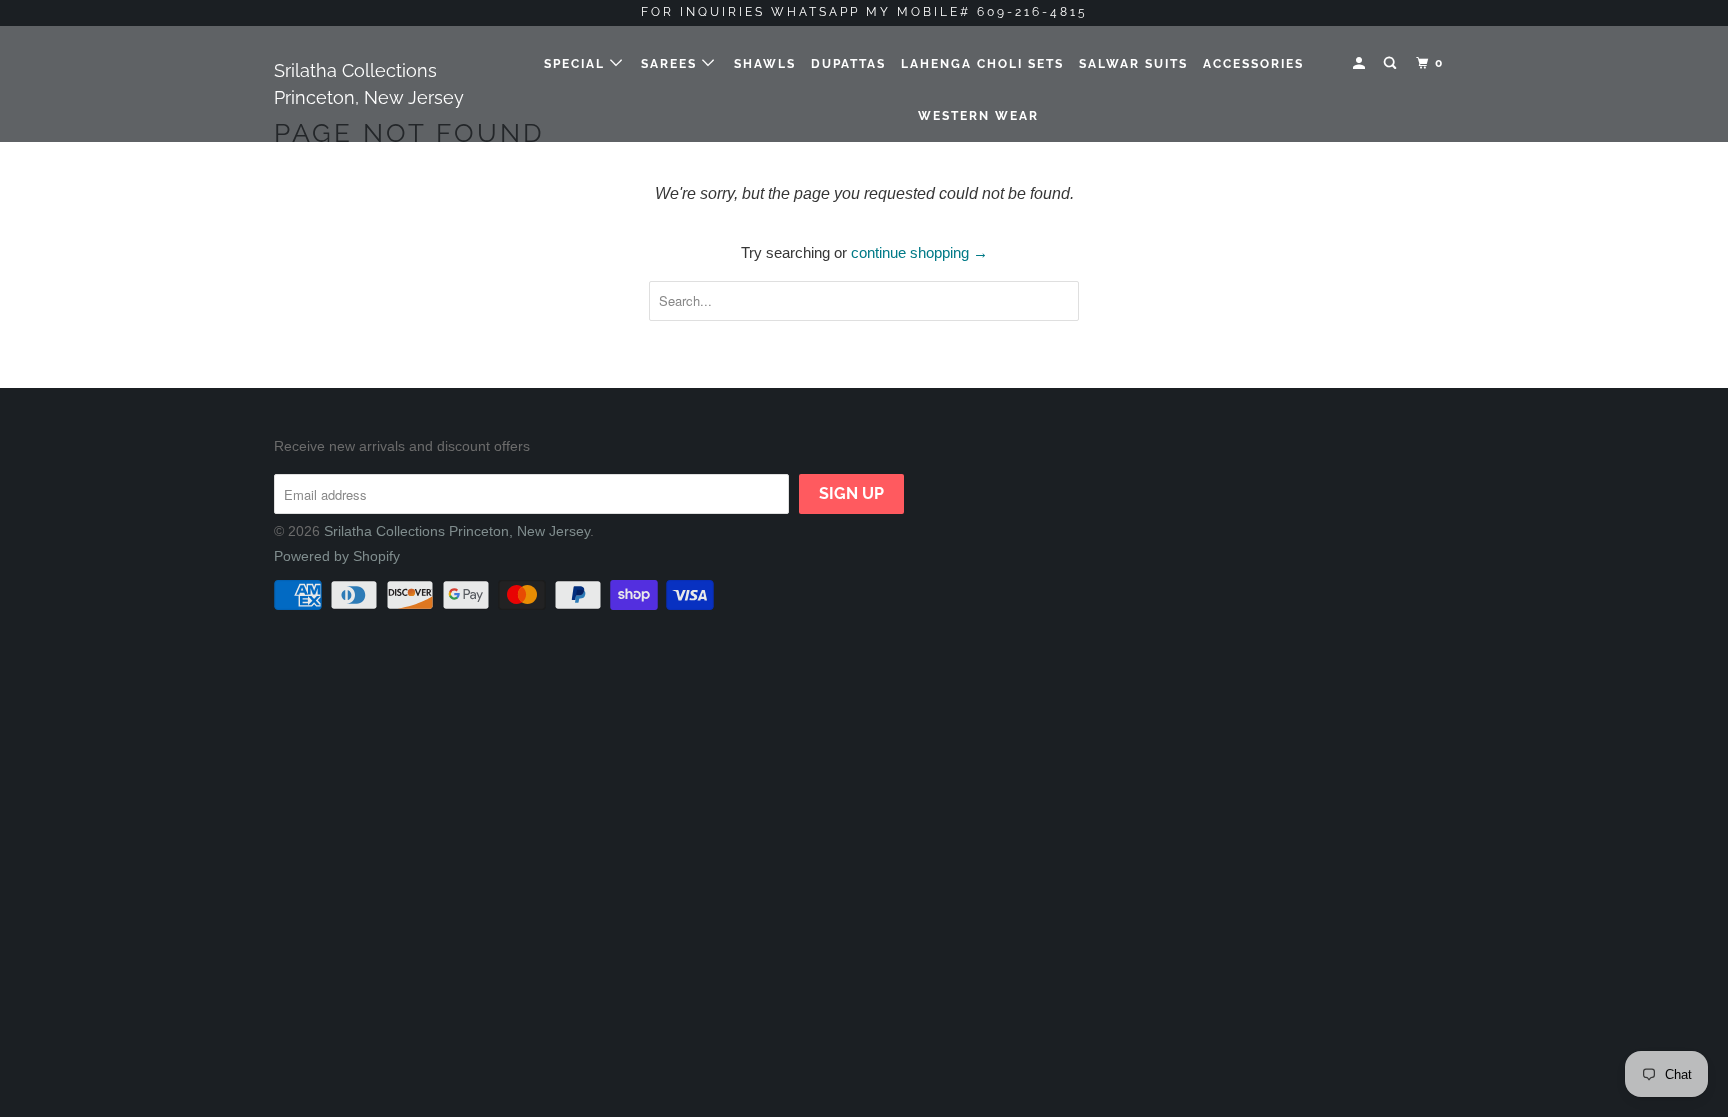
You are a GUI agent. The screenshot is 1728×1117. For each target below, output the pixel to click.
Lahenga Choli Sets (982, 64)
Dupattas (848, 64)
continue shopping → (919, 252)
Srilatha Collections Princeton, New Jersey (369, 84)
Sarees (671, 64)
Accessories (1253, 64)
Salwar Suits (1133, 64)
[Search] (1392, 63)
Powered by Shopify (337, 556)
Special (577, 64)
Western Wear (978, 116)
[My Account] (1361, 63)
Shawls (765, 64)
